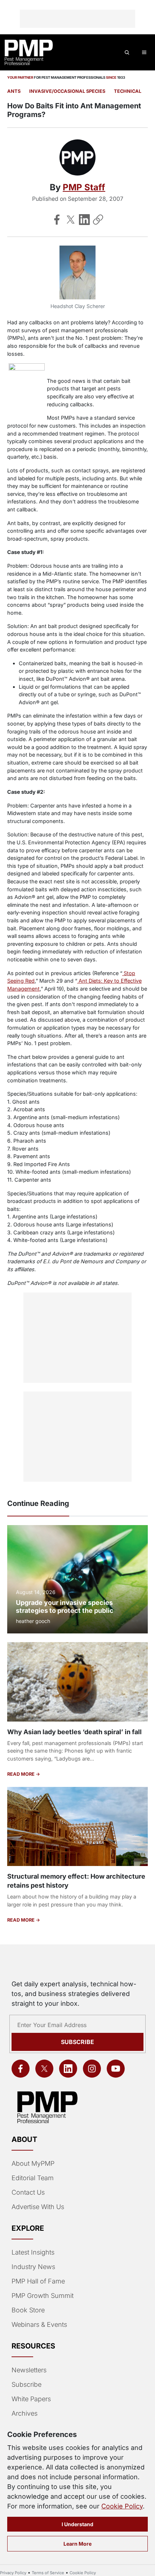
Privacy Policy (13, 2573)
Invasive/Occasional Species (67, 91)
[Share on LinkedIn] (84, 220)
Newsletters (29, 2370)
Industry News (33, 2267)
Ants (14, 91)
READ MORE (21, 1774)
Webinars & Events (39, 2324)
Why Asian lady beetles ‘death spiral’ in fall (74, 1732)
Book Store (28, 2310)
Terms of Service (48, 2573)
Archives (25, 2413)
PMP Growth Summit (43, 2296)
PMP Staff (84, 187)
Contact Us (28, 2192)
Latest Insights (33, 2252)
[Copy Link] (98, 220)
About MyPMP (33, 2163)
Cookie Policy (122, 2506)
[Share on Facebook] (57, 220)
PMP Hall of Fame (38, 2281)
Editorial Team (33, 2178)
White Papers (31, 2399)
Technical (128, 91)
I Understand (77, 2524)
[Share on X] (71, 220)
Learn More (77, 2544)
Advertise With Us (38, 2207)
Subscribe (77, 2042)
